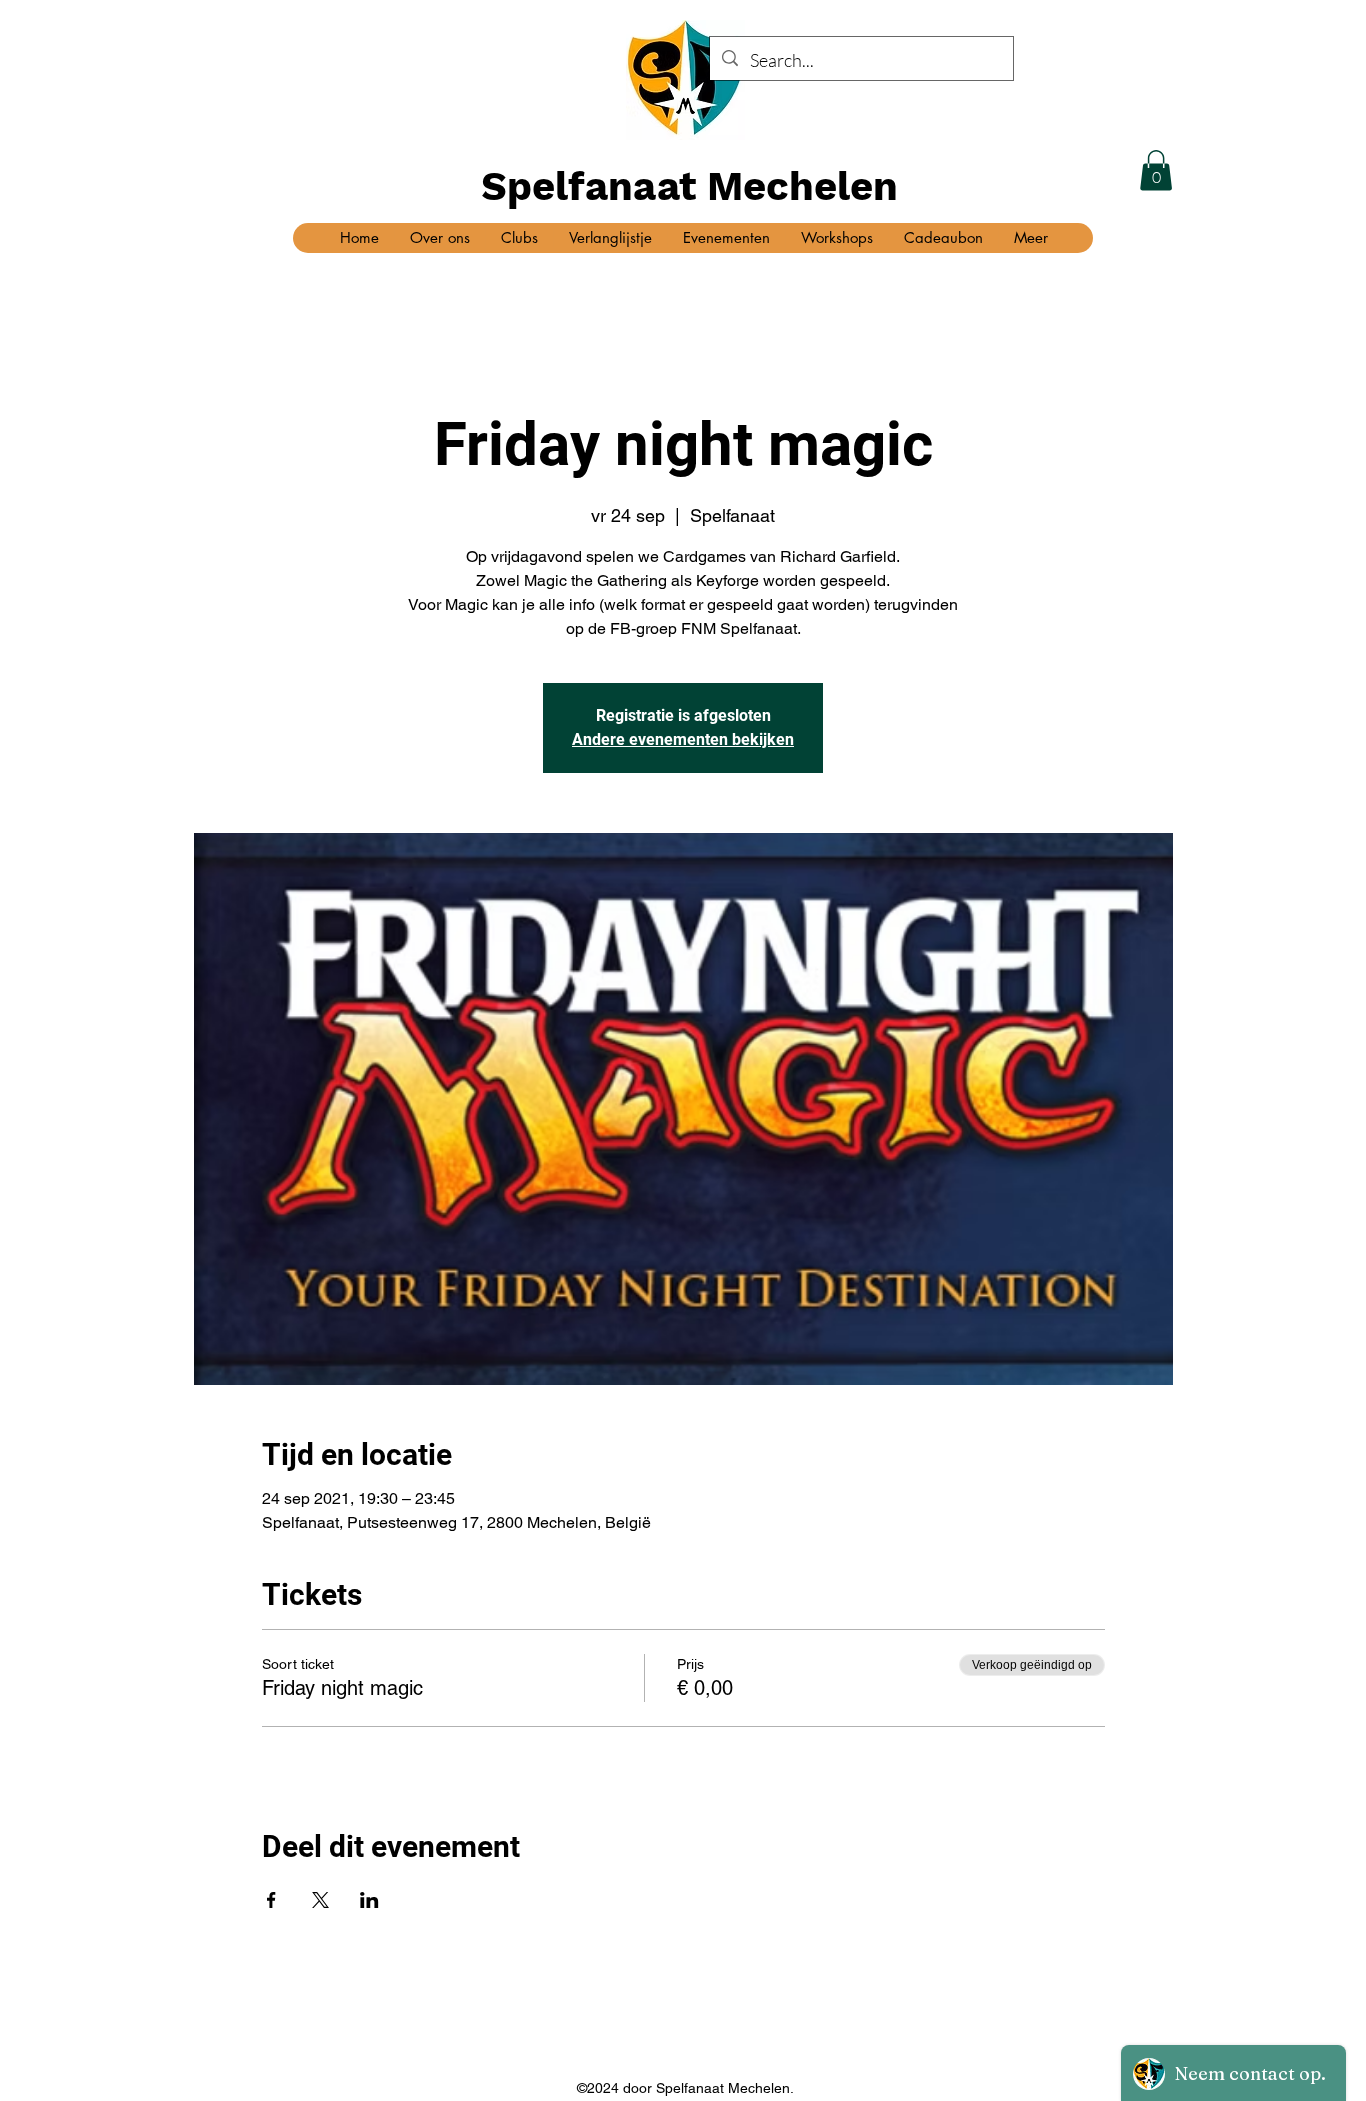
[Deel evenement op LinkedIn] (369, 1900)
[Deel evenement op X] (320, 1900)
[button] (1156, 170)
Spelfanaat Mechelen (689, 186)
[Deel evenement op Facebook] (271, 1900)
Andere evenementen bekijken (683, 739)
